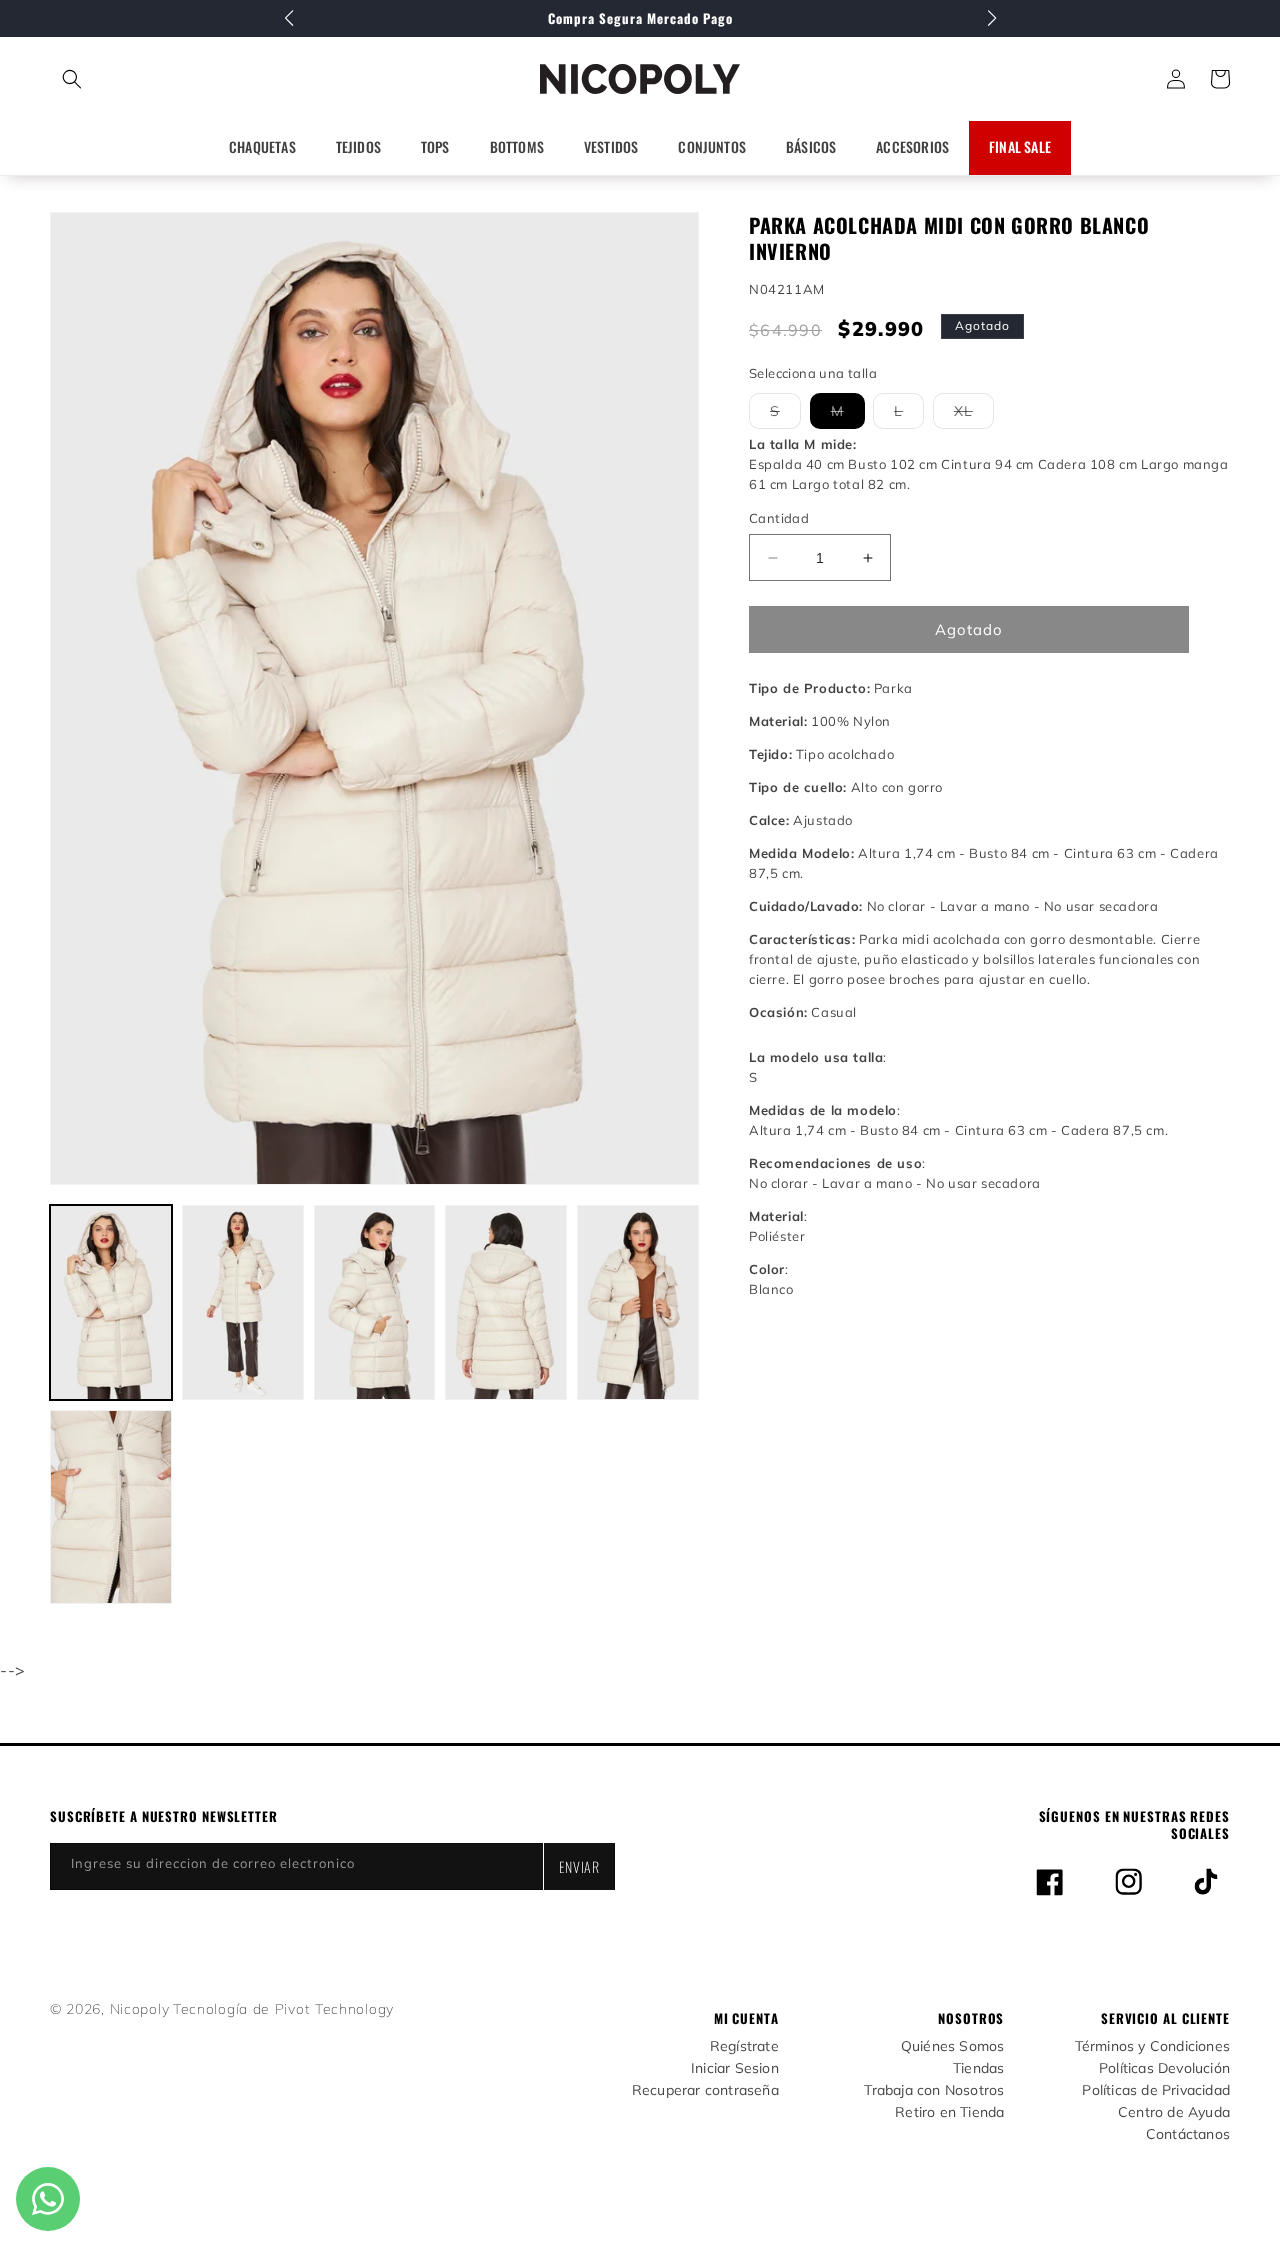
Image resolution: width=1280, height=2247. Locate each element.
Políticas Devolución (1164, 2068)
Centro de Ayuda (1174, 2112)
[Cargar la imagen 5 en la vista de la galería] (638, 1302)
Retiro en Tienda (949, 2112)
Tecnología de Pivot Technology (283, 2009)
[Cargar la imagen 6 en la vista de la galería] (111, 1507)
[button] (160, 79)
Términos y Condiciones (1152, 2046)
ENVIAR (579, 1866)
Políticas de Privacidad (1156, 2090)
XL (974, 415)
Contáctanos (1188, 2134)
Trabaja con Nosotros (934, 2090)
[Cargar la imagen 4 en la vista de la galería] (506, 1302)
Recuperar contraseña (705, 2090)
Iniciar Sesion (735, 2068)
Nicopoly (140, 2009)
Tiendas (978, 2068)
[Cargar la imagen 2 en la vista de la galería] (243, 1302)
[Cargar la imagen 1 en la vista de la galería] (111, 1302)
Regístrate (744, 2046)
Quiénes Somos (953, 2046)
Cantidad (779, 518)
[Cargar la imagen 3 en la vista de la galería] (375, 1302)
